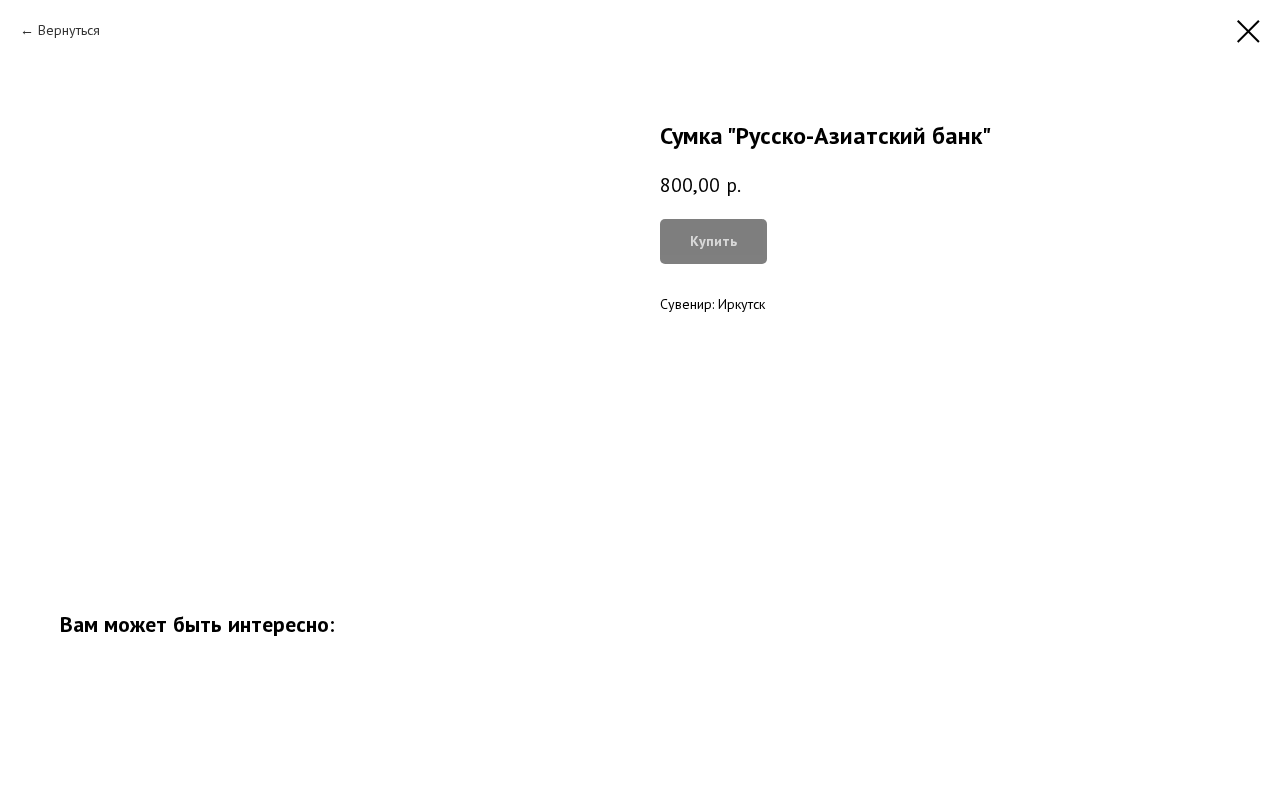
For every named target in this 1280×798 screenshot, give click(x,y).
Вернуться (69, 30)
